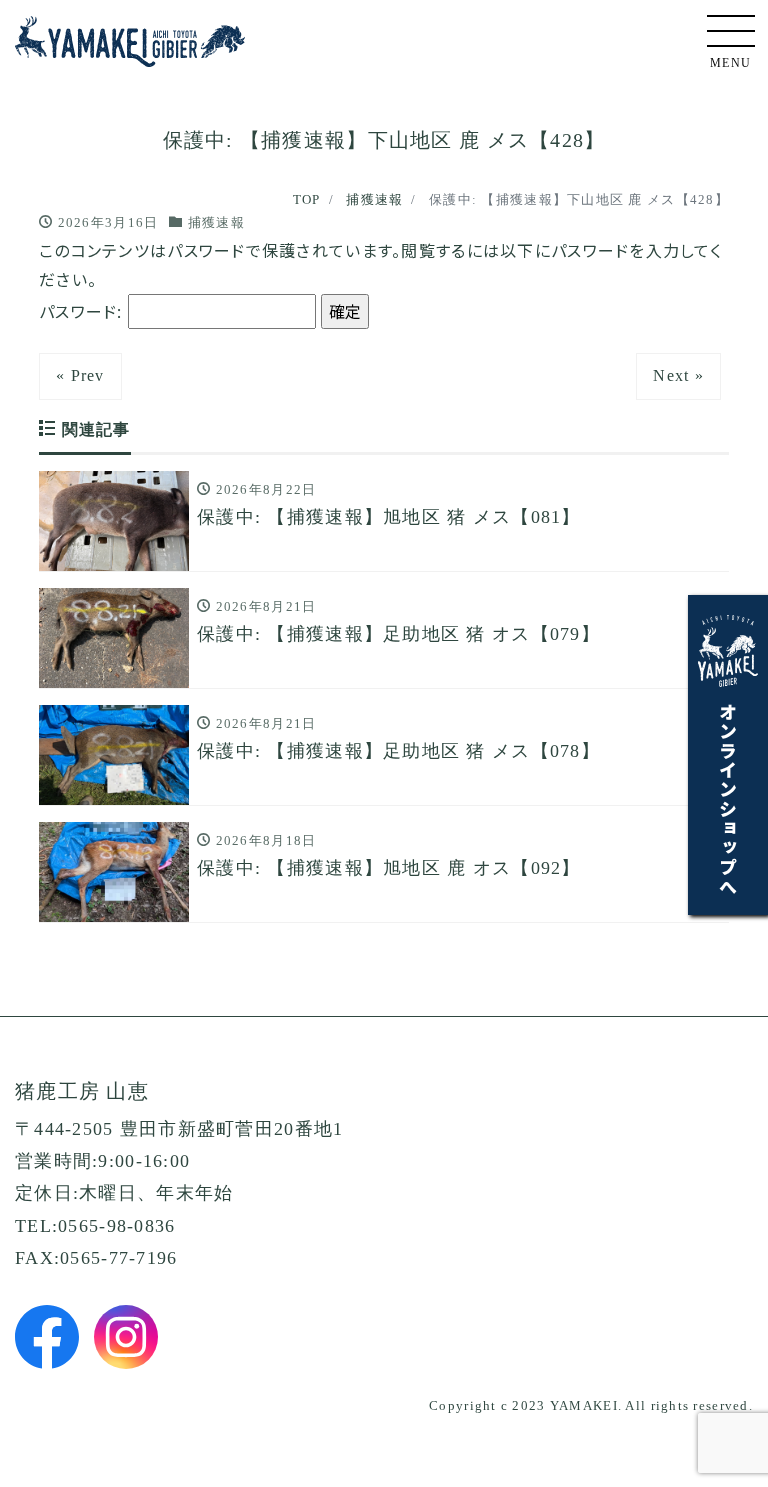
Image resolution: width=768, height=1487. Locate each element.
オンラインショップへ (728, 798)
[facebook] (47, 1337)
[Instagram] (126, 1337)
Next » (678, 375)
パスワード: (83, 311)
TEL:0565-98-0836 (95, 1226)
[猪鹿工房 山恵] (130, 36)
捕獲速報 (216, 222)
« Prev (80, 375)
